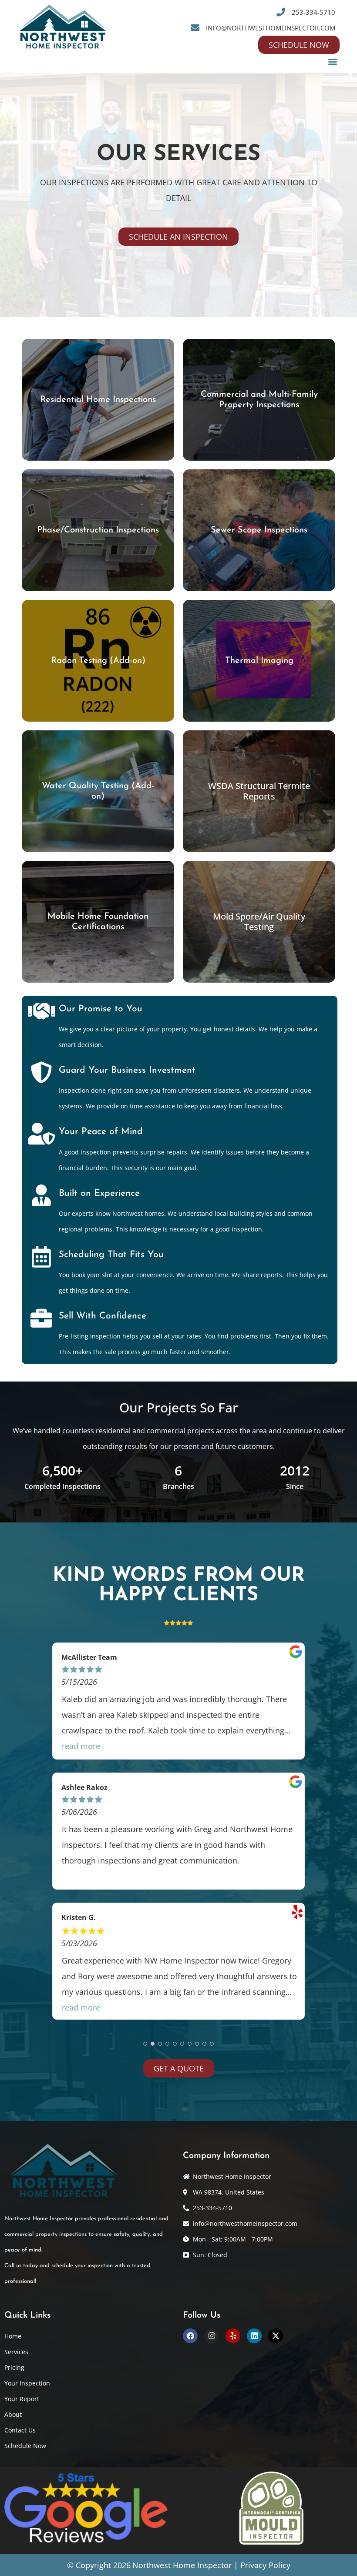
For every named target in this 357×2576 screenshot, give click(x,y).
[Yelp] (233, 2336)
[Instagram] (212, 2336)
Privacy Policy (265, 2565)
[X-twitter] (276, 2336)
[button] (332, 61)
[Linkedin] (254, 2336)
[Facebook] (190, 2336)
